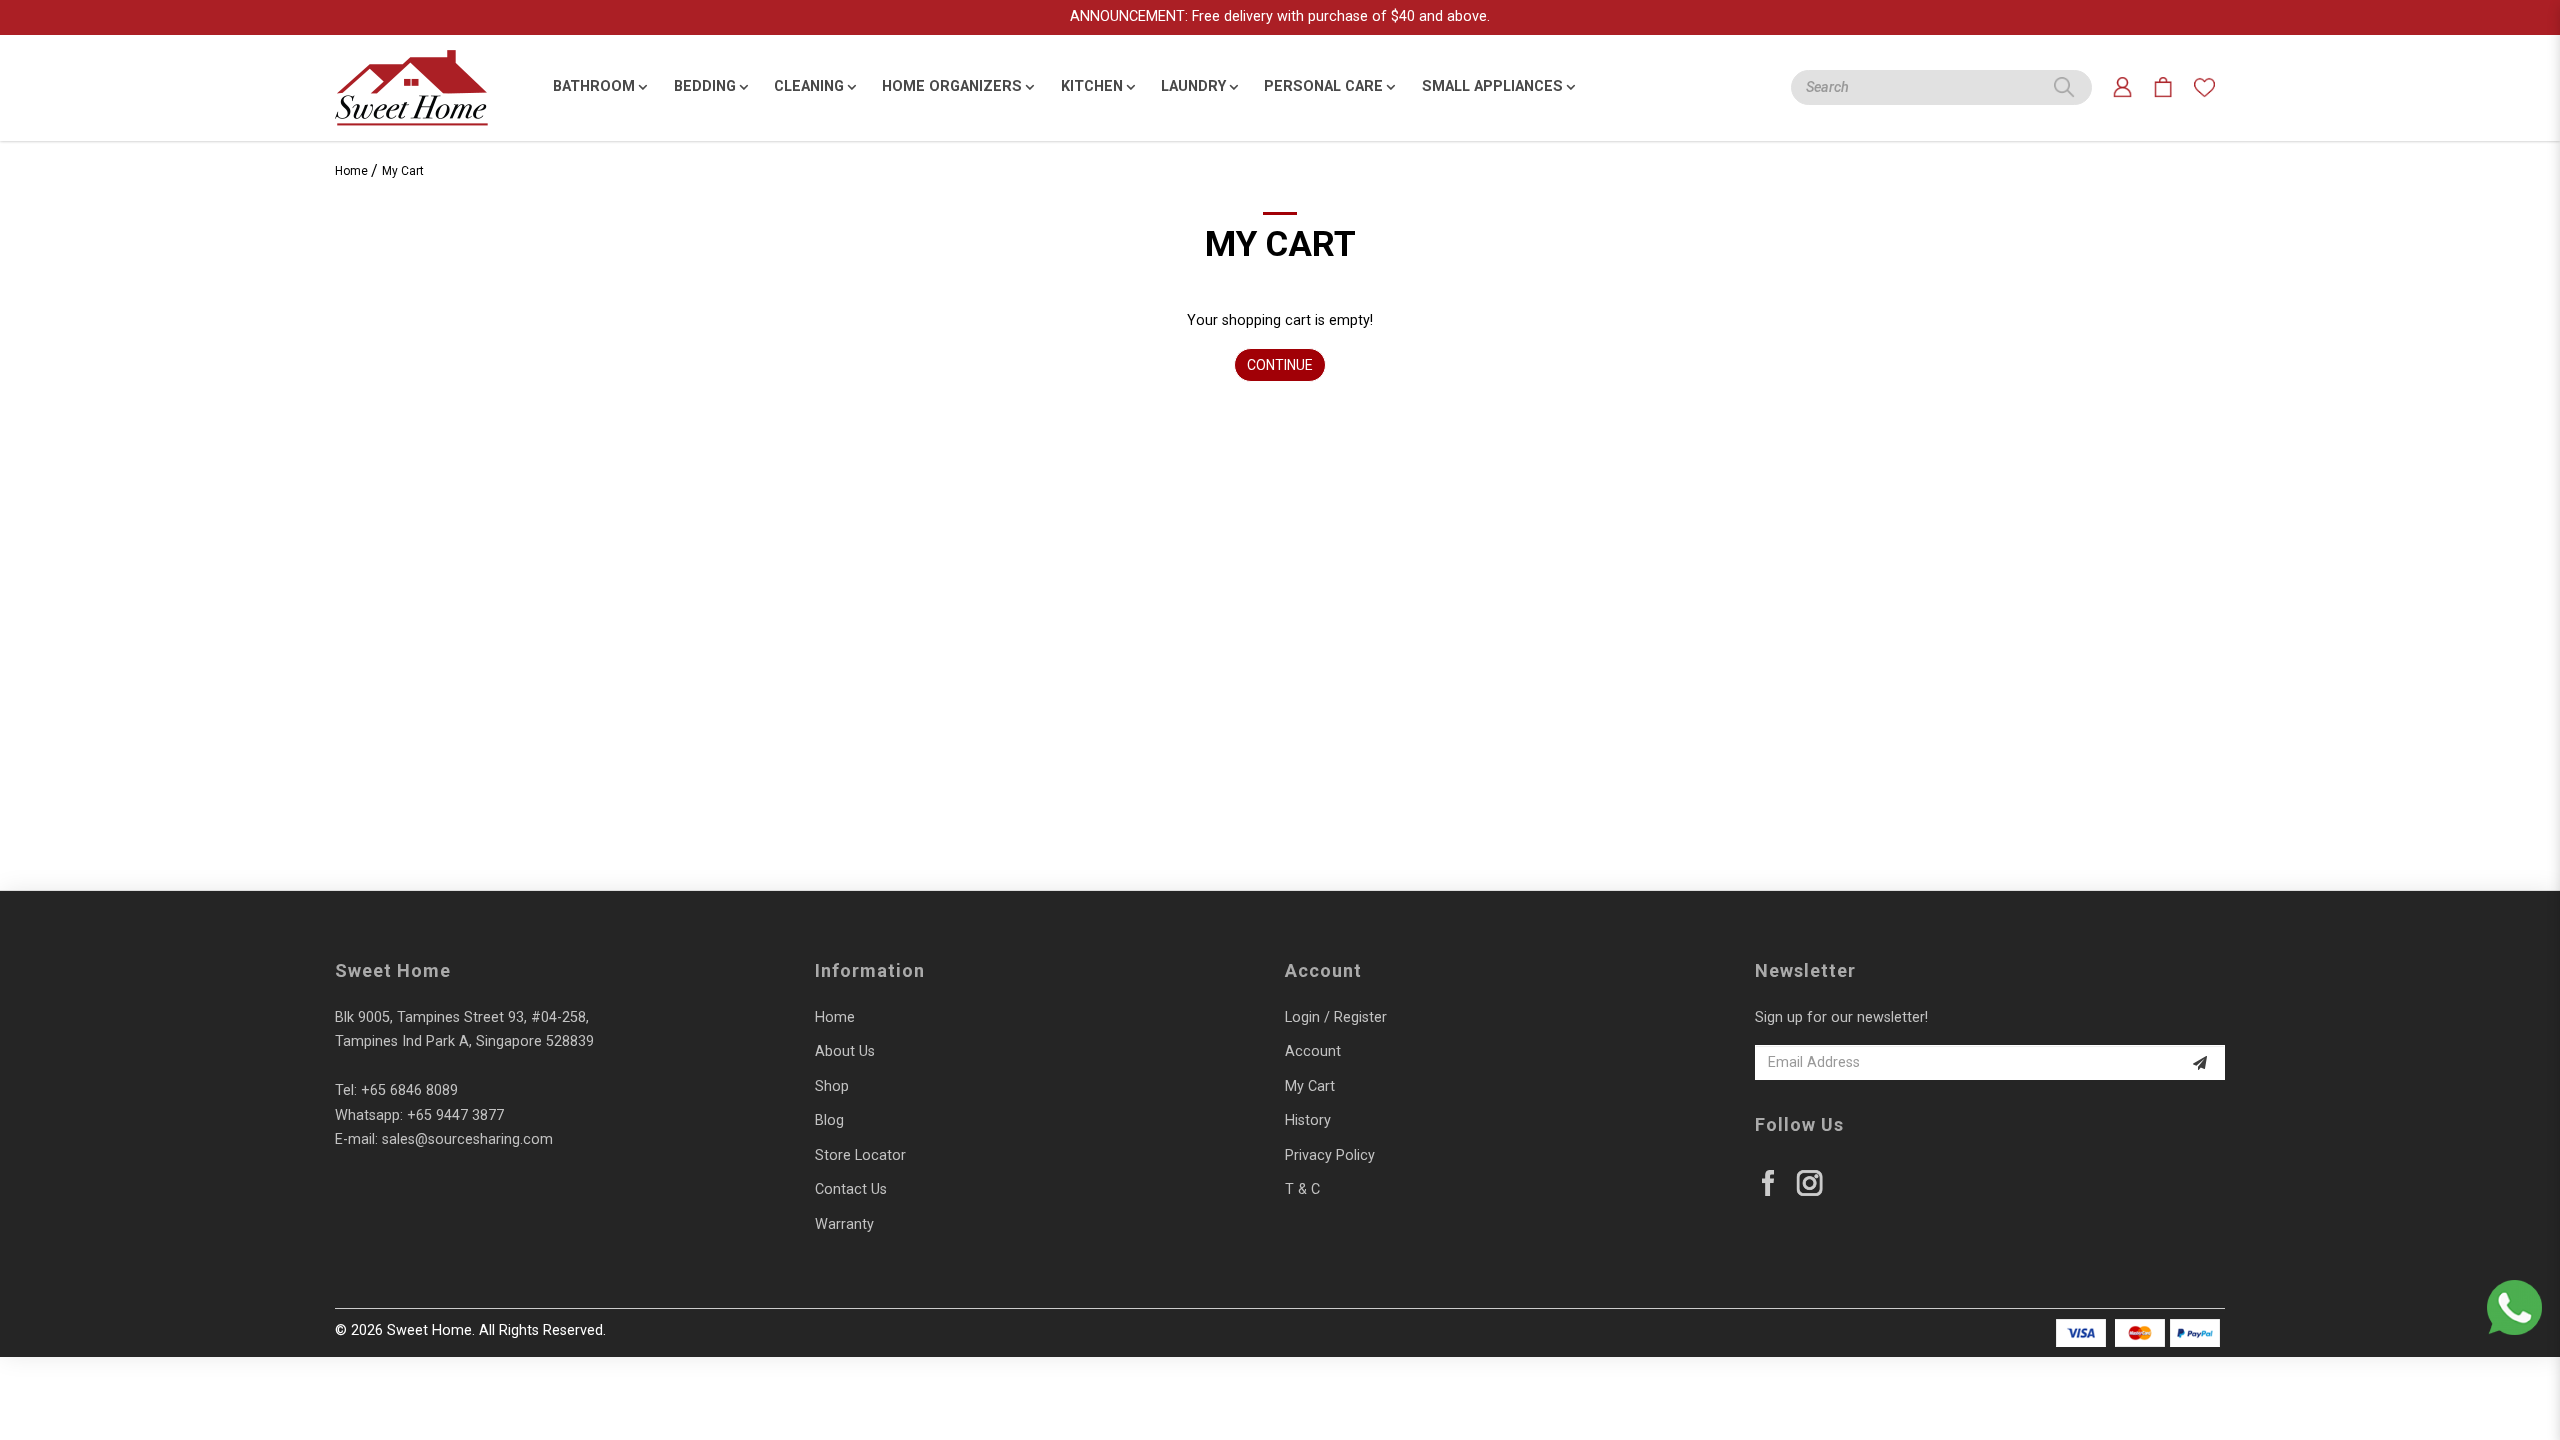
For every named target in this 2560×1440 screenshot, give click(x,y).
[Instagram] (1809, 1183)
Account (1313, 1051)
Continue (1280, 365)
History (1308, 1120)
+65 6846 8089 (409, 1090)
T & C (1302, 1189)
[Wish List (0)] (2204, 87)
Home (351, 171)
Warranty (844, 1224)
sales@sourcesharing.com (467, 1139)
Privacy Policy (1330, 1155)
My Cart (403, 171)
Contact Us (851, 1189)
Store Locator (860, 1155)
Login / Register (1336, 1017)
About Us (845, 1051)
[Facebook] (1768, 1183)
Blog (829, 1120)
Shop (832, 1086)
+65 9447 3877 (455, 1115)
